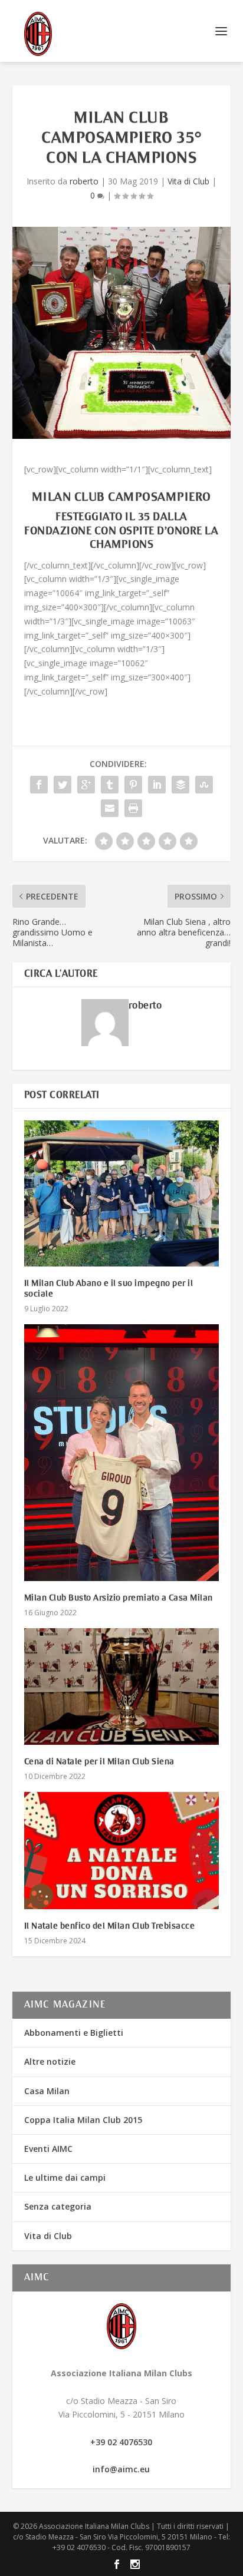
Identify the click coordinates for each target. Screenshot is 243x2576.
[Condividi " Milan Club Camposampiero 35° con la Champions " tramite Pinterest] (133, 785)
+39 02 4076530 (121, 2442)
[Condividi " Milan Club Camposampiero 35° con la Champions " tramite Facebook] (39, 785)
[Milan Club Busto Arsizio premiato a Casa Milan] (122, 1452)
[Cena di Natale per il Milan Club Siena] (122, 1687)
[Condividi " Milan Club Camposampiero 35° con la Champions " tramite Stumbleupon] (204, 785)
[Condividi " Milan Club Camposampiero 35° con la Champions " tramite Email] (110, 808)
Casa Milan (47, 2091)
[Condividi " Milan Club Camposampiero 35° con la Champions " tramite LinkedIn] (157, 785)
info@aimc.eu (121, 2469)
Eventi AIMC (48, 2149)
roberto (84, 181)
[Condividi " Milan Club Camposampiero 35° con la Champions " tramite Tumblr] (110, 785)
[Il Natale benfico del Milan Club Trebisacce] (122, 1850)
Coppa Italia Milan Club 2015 (83, 2120)
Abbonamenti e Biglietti (74, 2033)
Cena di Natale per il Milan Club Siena (99, 1762)
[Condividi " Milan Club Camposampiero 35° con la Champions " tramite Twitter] (63, 785)
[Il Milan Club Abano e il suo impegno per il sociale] (122, 1193)
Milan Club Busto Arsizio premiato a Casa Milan (119, 1598)
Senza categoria (58, 2206)
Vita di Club (188, 181)
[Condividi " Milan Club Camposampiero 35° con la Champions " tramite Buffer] (180, 785)
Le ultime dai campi (65, 2177)
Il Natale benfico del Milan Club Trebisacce (110, 1926)
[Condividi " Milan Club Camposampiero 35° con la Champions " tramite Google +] (86, 785)
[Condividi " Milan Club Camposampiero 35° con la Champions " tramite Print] (133, 808)
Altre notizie (50, 2061)
